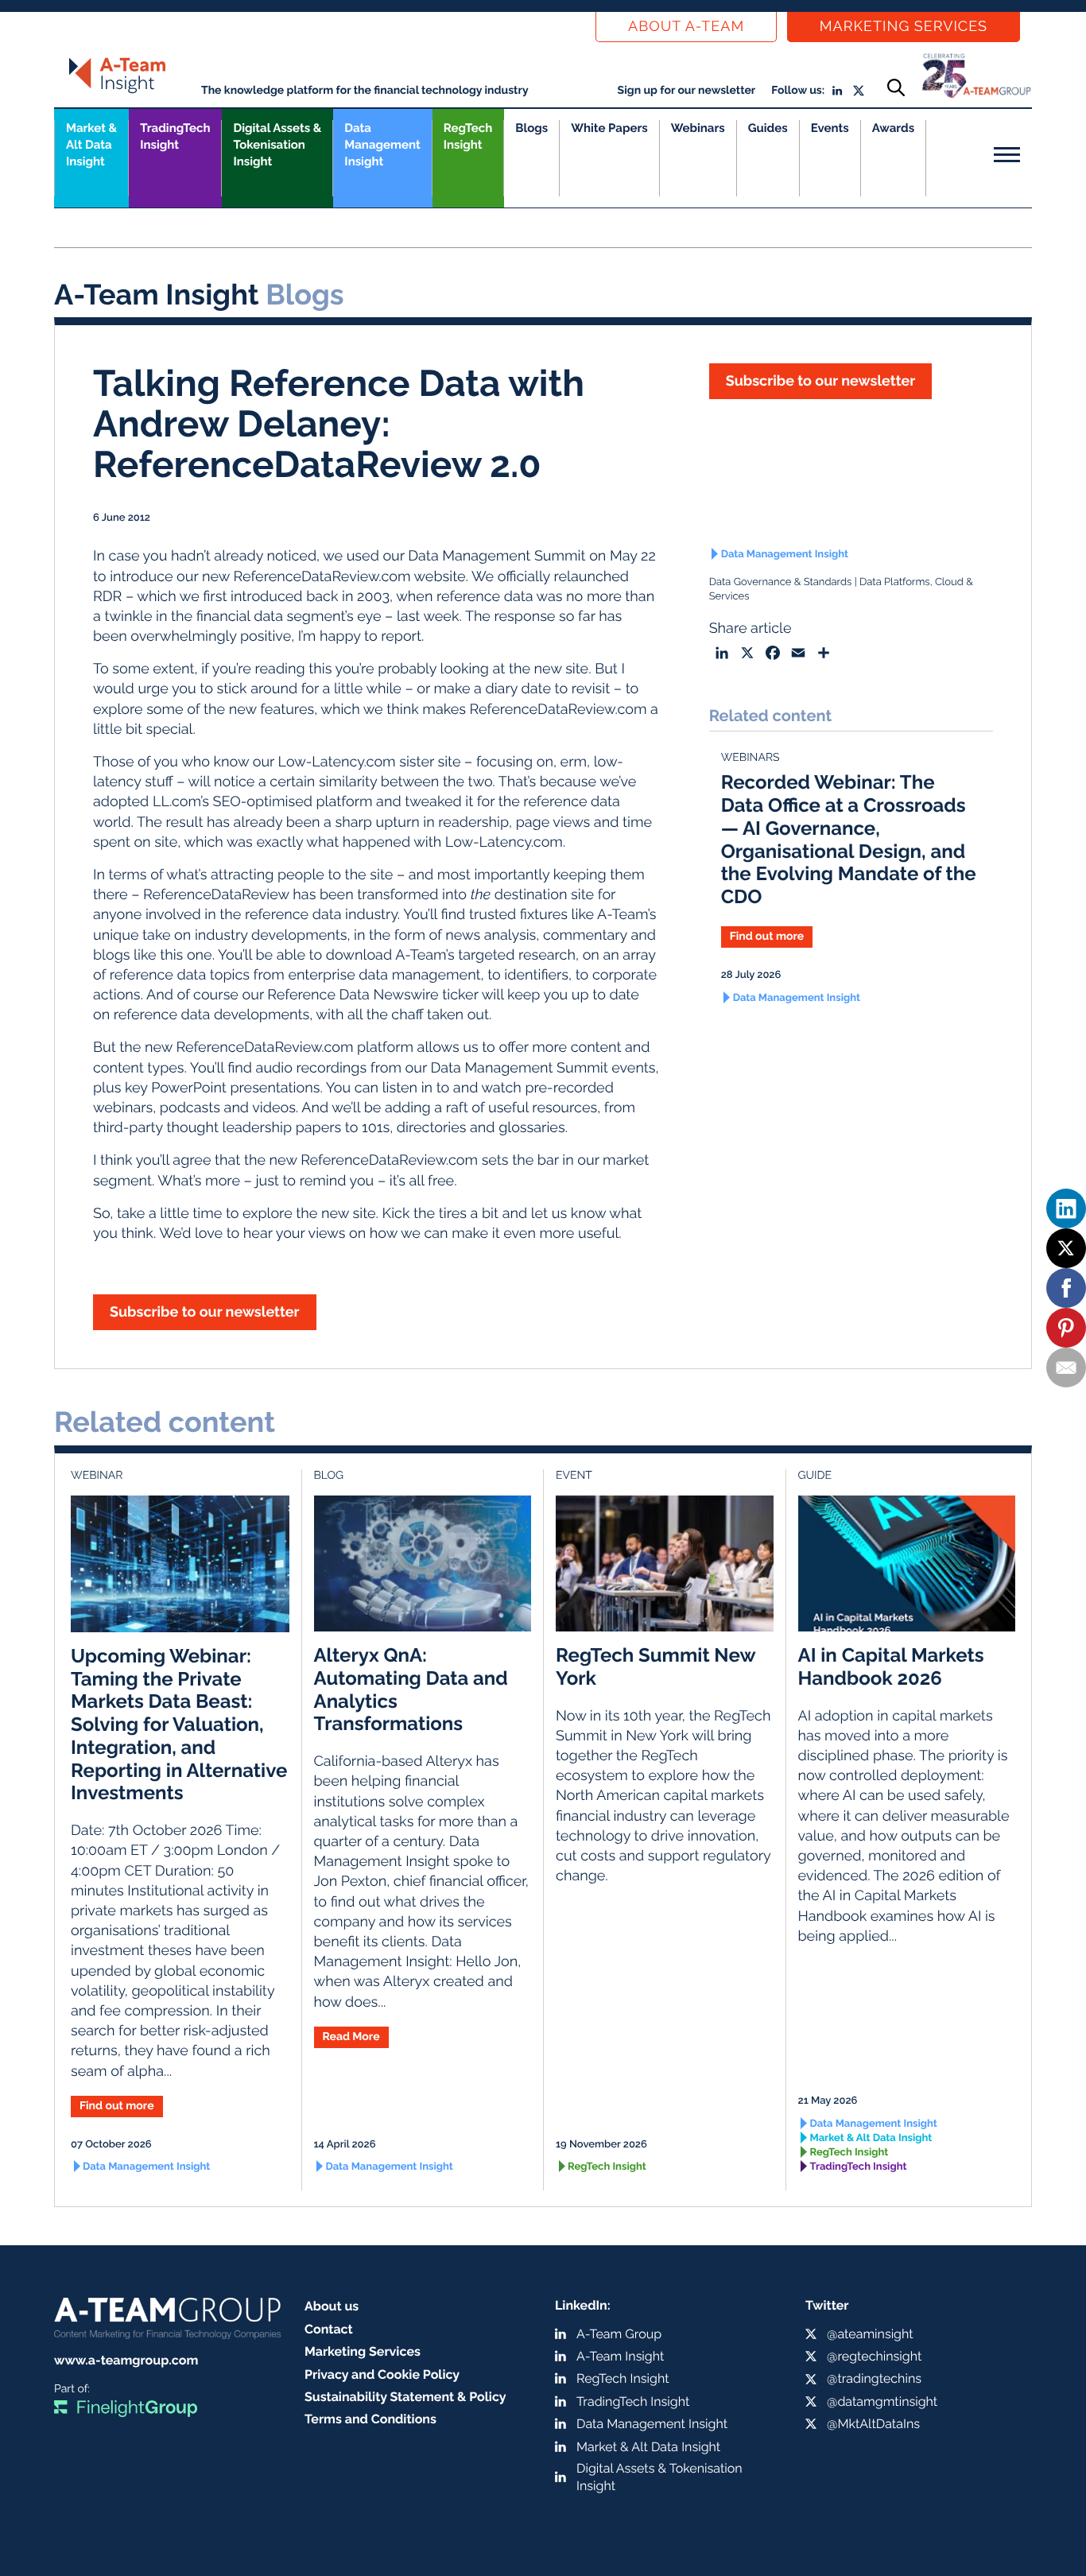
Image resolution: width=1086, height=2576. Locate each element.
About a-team (686, 27)
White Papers (609, 128)
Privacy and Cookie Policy (382, 2374)
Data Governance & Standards (781, 582)
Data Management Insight (382, 145)
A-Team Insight (620, 2356)
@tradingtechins (874, 2378)
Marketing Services (904, 27)
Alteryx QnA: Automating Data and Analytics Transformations (411, 1689)
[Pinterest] (1066, 1328)
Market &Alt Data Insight (91, 145)
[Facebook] (1066, 1288)
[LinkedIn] (1066, 1208)
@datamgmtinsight (882, 2401)
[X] (1066, 1248)
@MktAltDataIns (873, 2424)
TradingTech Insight (175, 136)
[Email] (1066, 1368)
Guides (768, 128)
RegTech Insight (468, 136)
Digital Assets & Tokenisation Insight (277, 145)
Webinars (698, 128)
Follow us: (798, 91)
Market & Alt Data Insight (871, 2138)
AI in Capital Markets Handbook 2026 (891, 1666)
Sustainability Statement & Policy (405, 2397)
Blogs (531, 128)
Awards (893, 128)
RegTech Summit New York (655, 1666)
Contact (329, 2329)
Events (830, 128)
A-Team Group (619, 2334)
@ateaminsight (870, 2334)
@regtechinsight (874, 2356)
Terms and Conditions (370, 2419)
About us (332, 2306)
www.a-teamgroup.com (126, 2360)
